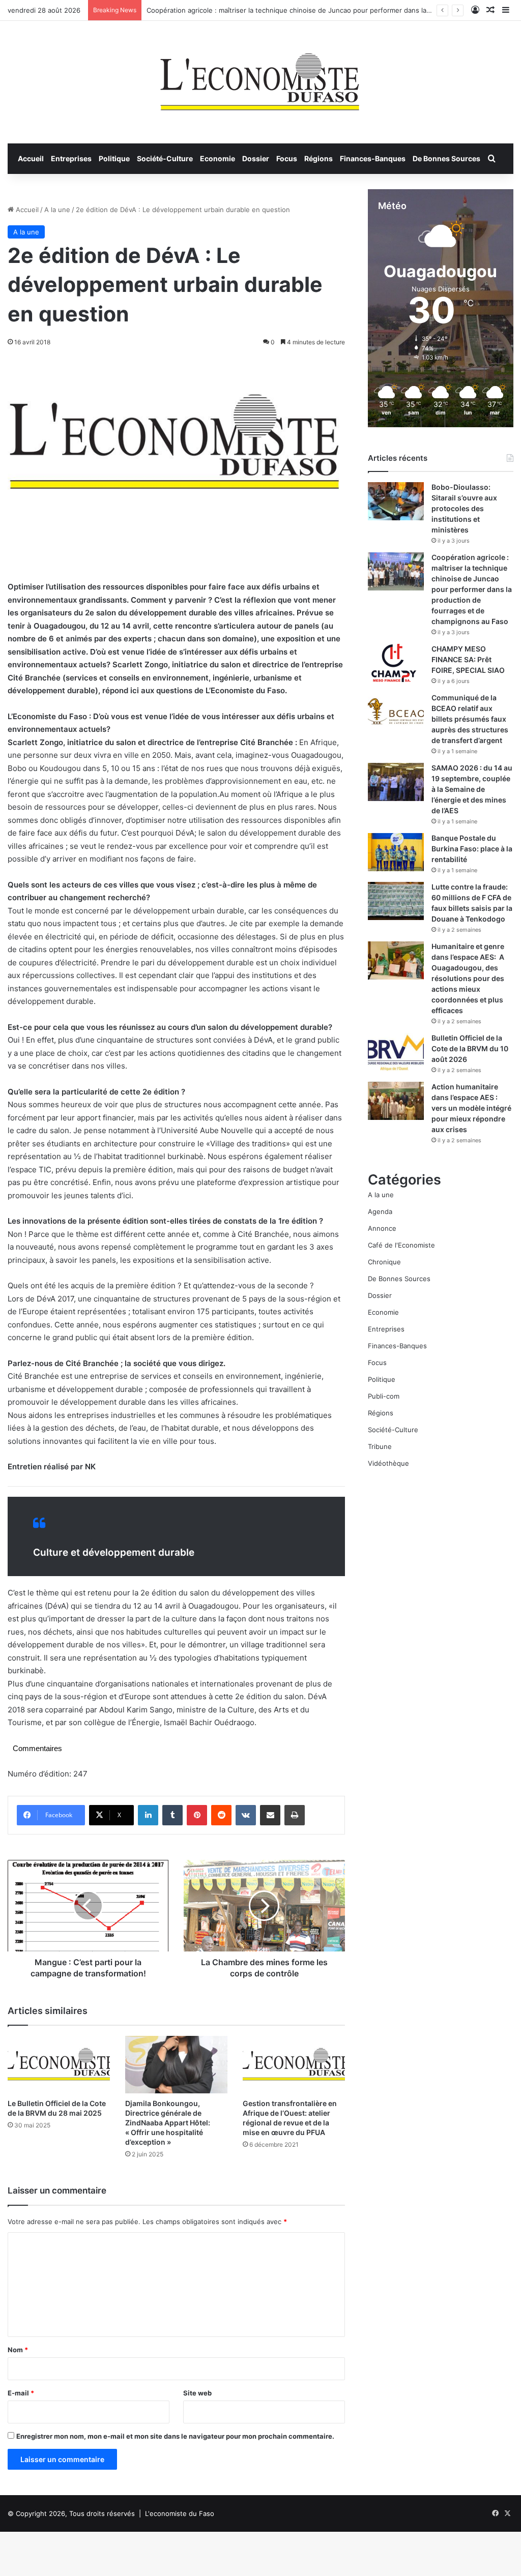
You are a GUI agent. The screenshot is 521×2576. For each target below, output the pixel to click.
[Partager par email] (270, 1815)
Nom (18, 2350)
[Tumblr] (172, 1815)
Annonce (382, 1228)
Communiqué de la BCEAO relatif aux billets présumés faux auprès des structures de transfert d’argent (470, 719)
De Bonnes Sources (446, 158)
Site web (197, 2393)
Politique (114, 158)
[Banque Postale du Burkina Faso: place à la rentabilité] (396, 852)
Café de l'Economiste (401, 1245)
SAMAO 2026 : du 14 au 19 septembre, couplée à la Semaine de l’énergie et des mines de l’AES (472, 789)
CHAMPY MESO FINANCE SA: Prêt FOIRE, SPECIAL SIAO (468, 659)
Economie (218, 158)
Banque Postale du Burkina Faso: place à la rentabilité (472, 849)
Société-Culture (165, 158)
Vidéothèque (388, 1463)
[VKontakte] (246, 1815)
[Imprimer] (295, 1815)
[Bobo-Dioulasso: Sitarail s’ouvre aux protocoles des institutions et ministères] (396, 501)
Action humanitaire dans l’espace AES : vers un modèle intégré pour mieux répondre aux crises (471, 1108)
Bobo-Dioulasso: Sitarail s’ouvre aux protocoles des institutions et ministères (464, 508)
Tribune (380, 1446)
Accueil (31, 158)
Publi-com (384, 1396)
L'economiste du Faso (180, 2513)
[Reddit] (221, 1815)
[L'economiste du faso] (260, 77)
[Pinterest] (197, 1815)
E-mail (21, 2393)
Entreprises (71, 158)
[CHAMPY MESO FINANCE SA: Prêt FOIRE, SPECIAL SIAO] (396, 663)
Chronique (384, 1262)
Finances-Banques (373, 158)
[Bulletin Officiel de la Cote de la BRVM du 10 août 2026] (396, 1052)
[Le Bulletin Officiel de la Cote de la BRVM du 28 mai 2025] (59, 2065)
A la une (57, 210)
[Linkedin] (148, 1815)
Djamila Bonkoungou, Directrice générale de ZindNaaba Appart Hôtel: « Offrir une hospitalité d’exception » (168, 2123)
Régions (319, 158)
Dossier (256, 158)
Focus (287, 158)
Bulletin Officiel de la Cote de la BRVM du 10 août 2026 (470, 1048)
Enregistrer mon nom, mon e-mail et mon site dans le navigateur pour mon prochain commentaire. (175, 2436)
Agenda (380, 1211)
